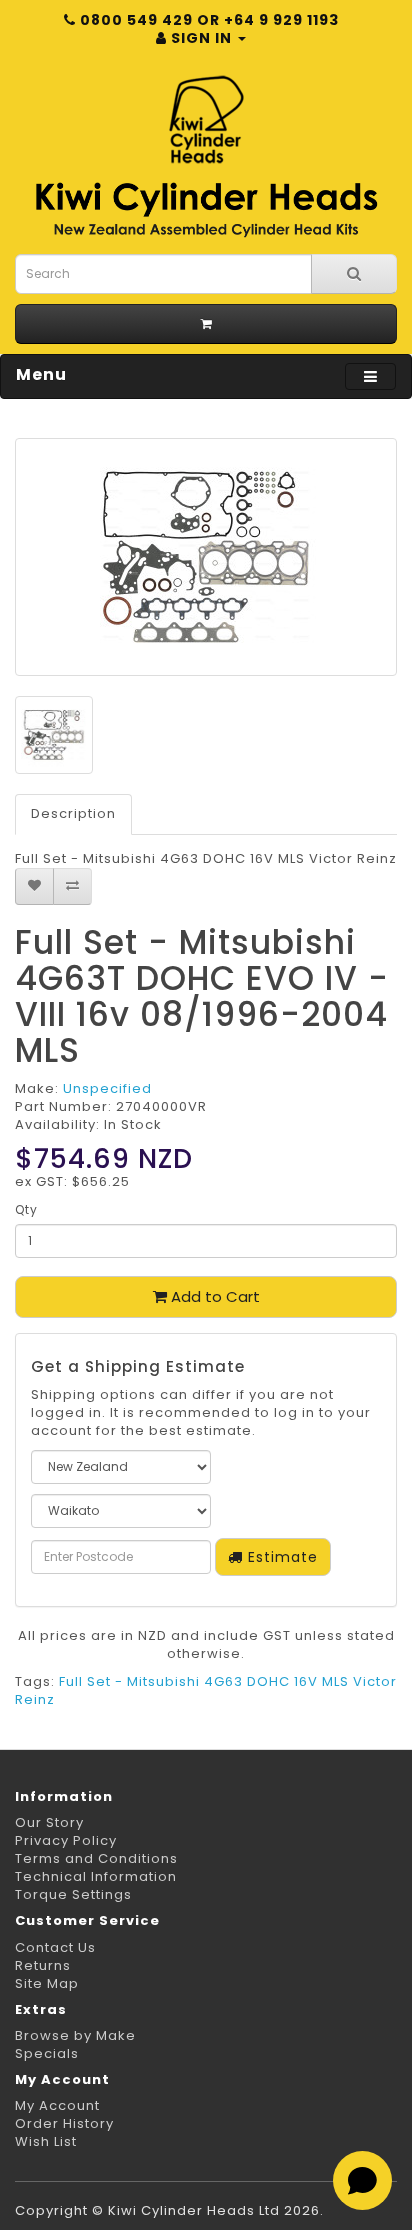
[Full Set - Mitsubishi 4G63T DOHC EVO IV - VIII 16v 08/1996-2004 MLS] (206, 557)
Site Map (47, 1983)
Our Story (49, 1822)
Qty (26, 1209)
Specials (47, 2053)
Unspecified (107, 1088)
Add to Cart (213, 1296)
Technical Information (96, 1876)
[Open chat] (362, 2180)
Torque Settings (73, 1894)
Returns (43, 1965)
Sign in (201, 38)
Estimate (280, 1557)
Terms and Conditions (96, 1858)
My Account (57, 2105)
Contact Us (55, 1947)
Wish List (46, 2141)
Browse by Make (75, 2035)
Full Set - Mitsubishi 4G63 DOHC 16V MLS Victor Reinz (206, 1690)
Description (73, 813)
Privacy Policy (66, 1840)
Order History (64, 2123)
